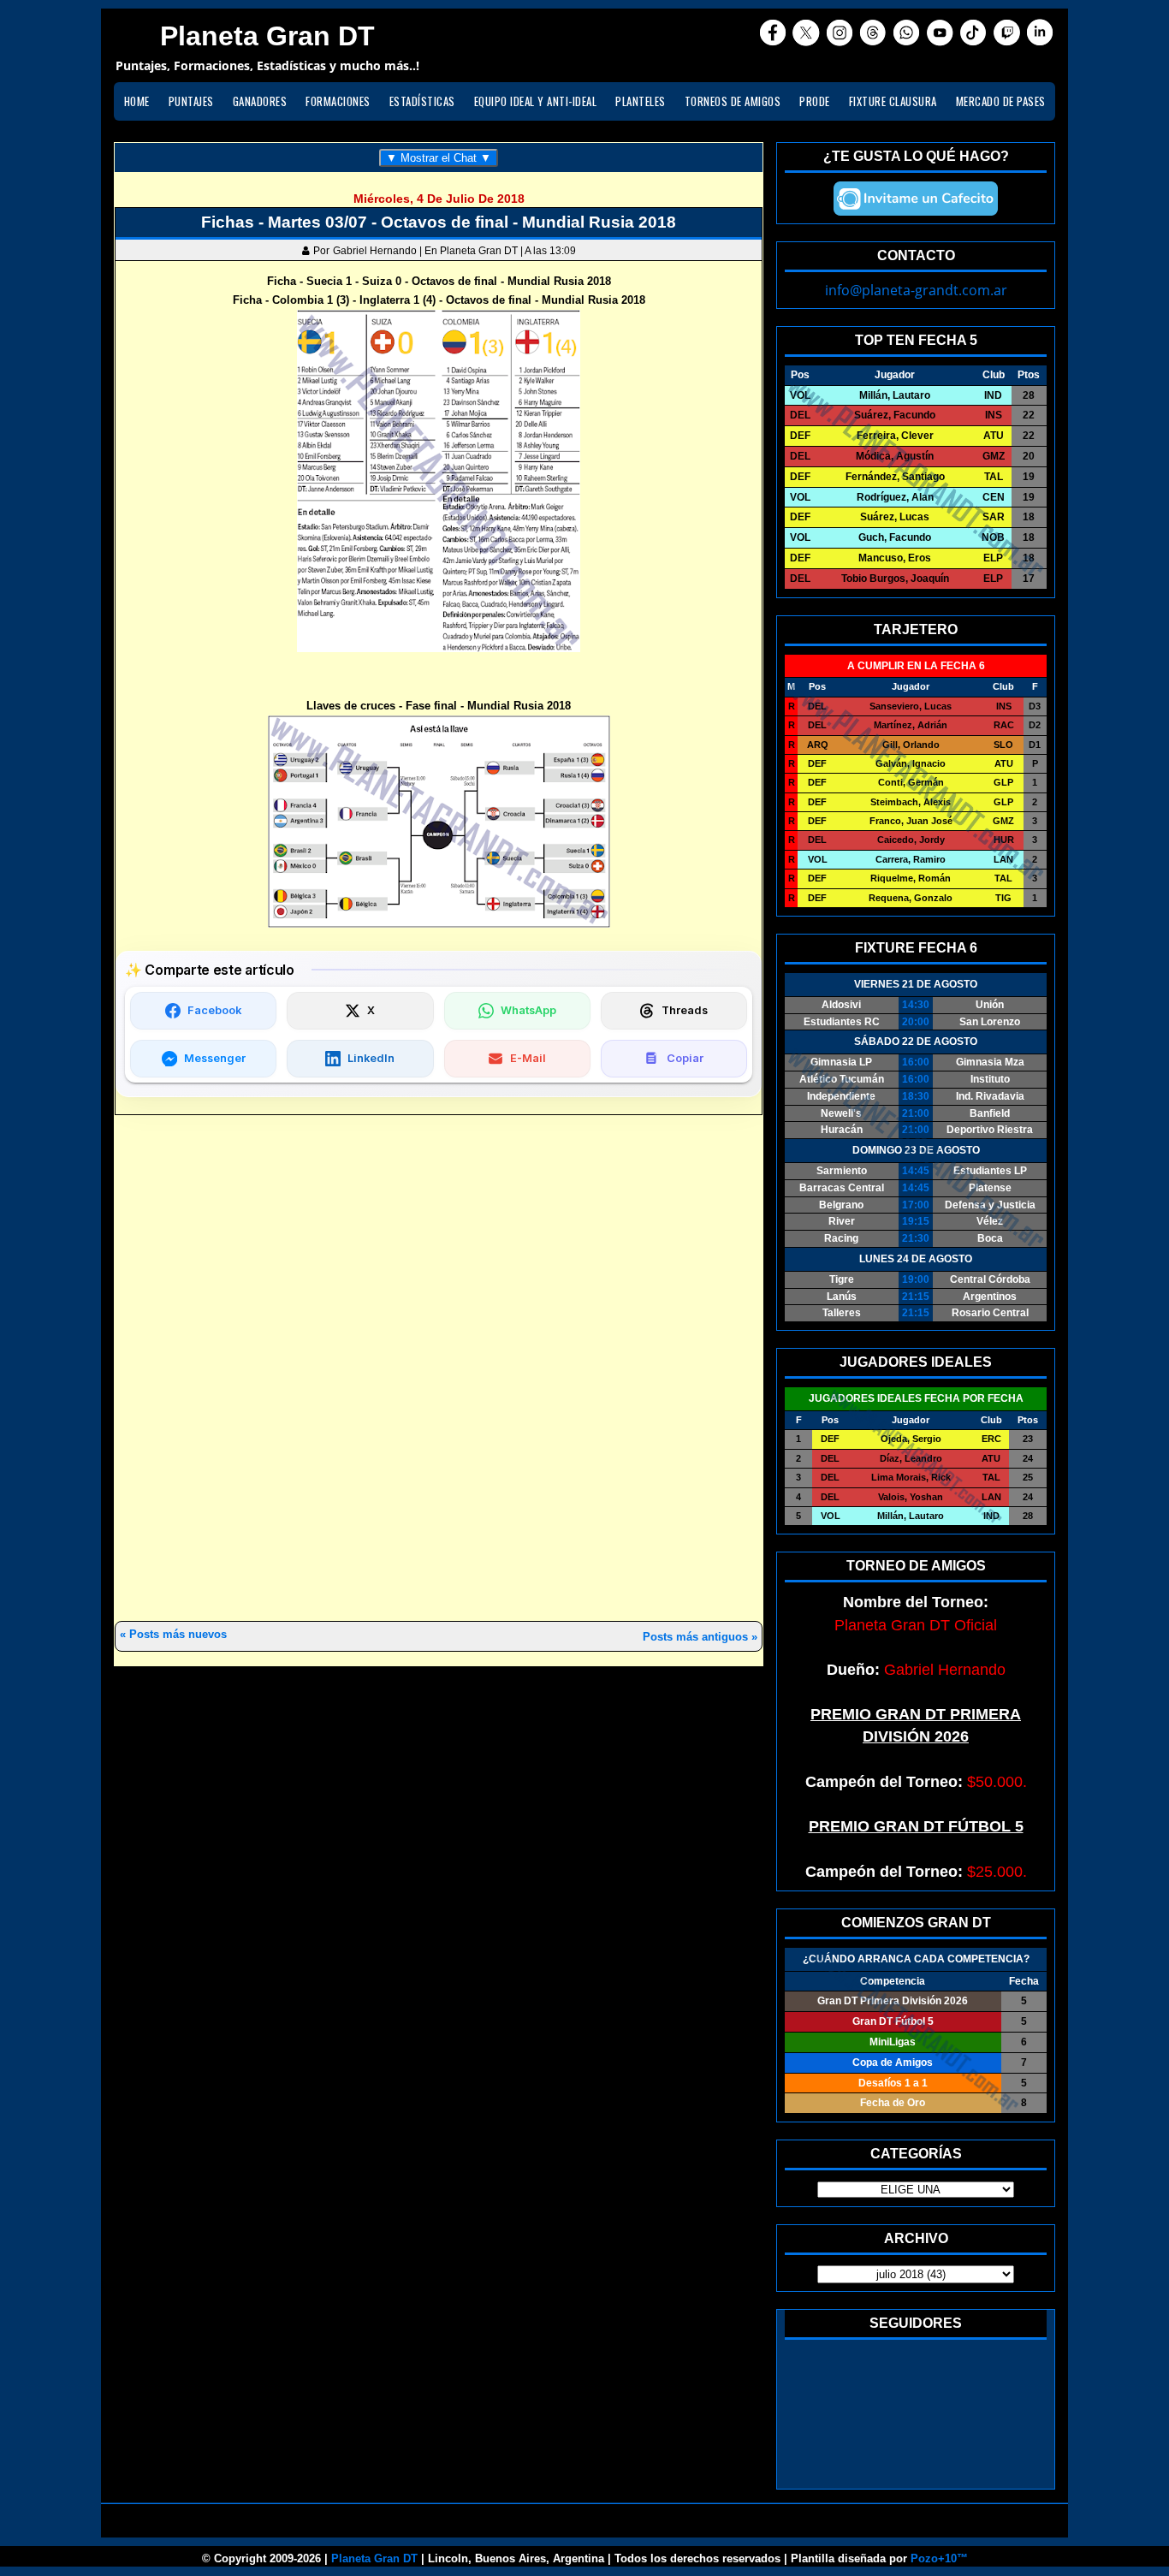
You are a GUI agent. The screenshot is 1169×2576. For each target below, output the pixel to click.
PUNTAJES (191, 101)
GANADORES (260, 101)
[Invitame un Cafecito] (916, 199)
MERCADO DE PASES (1001, 101)
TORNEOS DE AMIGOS (733, 101)
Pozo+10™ (939, 2558)
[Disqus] (439, 1369)
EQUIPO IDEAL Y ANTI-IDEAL (536, 101)
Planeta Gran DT (374, 2558)
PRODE (815, 101)
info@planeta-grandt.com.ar (916, 290)
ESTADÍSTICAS (422, 101)
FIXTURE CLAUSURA (893, 101)
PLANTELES (641, 101)
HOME (137, 101)
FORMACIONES (338, 101)
